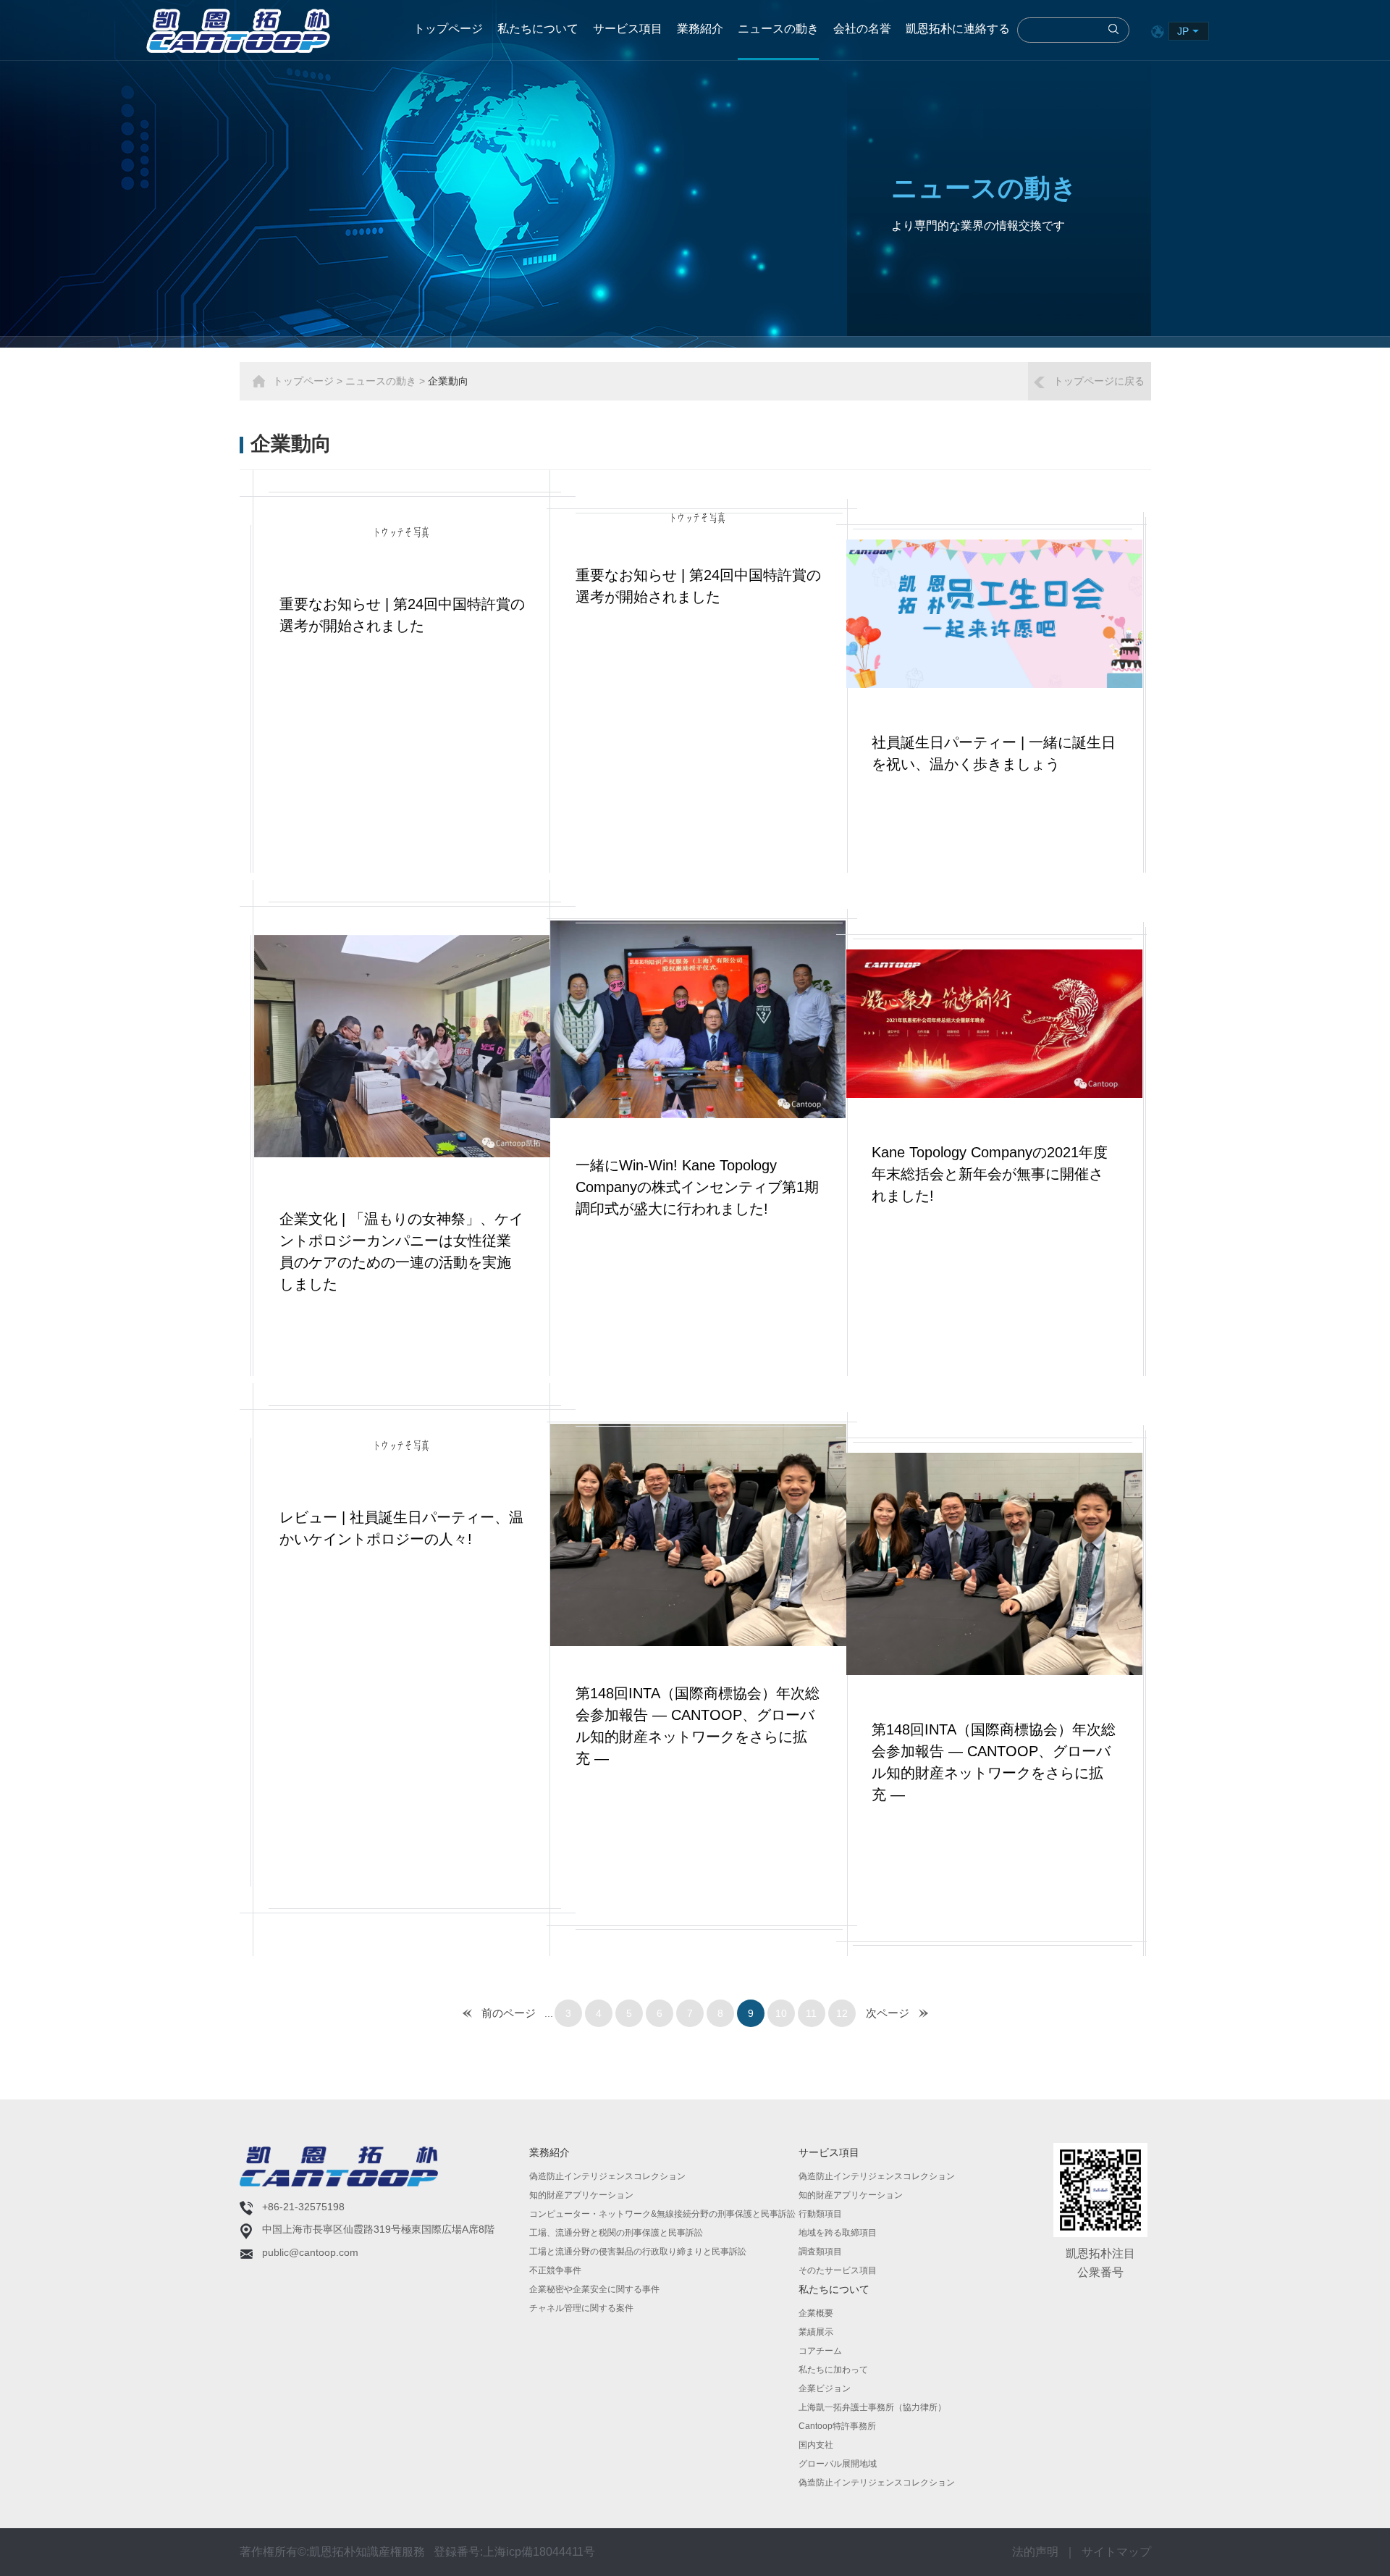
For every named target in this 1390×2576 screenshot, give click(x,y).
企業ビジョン (825, 2388)
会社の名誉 (862, 29)
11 (811, 2013)
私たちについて (538, 29)
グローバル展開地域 (838, 2464)
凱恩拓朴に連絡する (958, 29)
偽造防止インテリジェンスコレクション (607, 2176)
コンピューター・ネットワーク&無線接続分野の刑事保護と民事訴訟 (662, 2214)
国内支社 (816, 2445)
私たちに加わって (833, 2370)
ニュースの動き (778, 29)
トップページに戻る (1099, 381)
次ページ (888, 2013)
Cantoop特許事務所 (837, 2426)
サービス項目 (628, 29)
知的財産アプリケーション (581, 2195)
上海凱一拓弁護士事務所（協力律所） (872, 2407)
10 (781, 2013)
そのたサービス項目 (838, 2270)
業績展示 (816, 2332)
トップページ (448, 29)
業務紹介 (700, 29)
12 (842, 2013)
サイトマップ (1116, 2552)
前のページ (509, 2013)
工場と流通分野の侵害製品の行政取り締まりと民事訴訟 (638, 2252)
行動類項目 (820, 2214)
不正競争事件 (555, 2270)
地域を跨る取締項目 (838, 2233)
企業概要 (816, 2313)
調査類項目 (820, 2252)
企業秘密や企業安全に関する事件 (594, 2289)
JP (1183, 31)
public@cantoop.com (310, 2252)
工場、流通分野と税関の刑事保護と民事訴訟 (616, 2233)
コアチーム (820, 2351)
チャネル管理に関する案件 (581, 2308)
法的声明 (1035, 2552)
